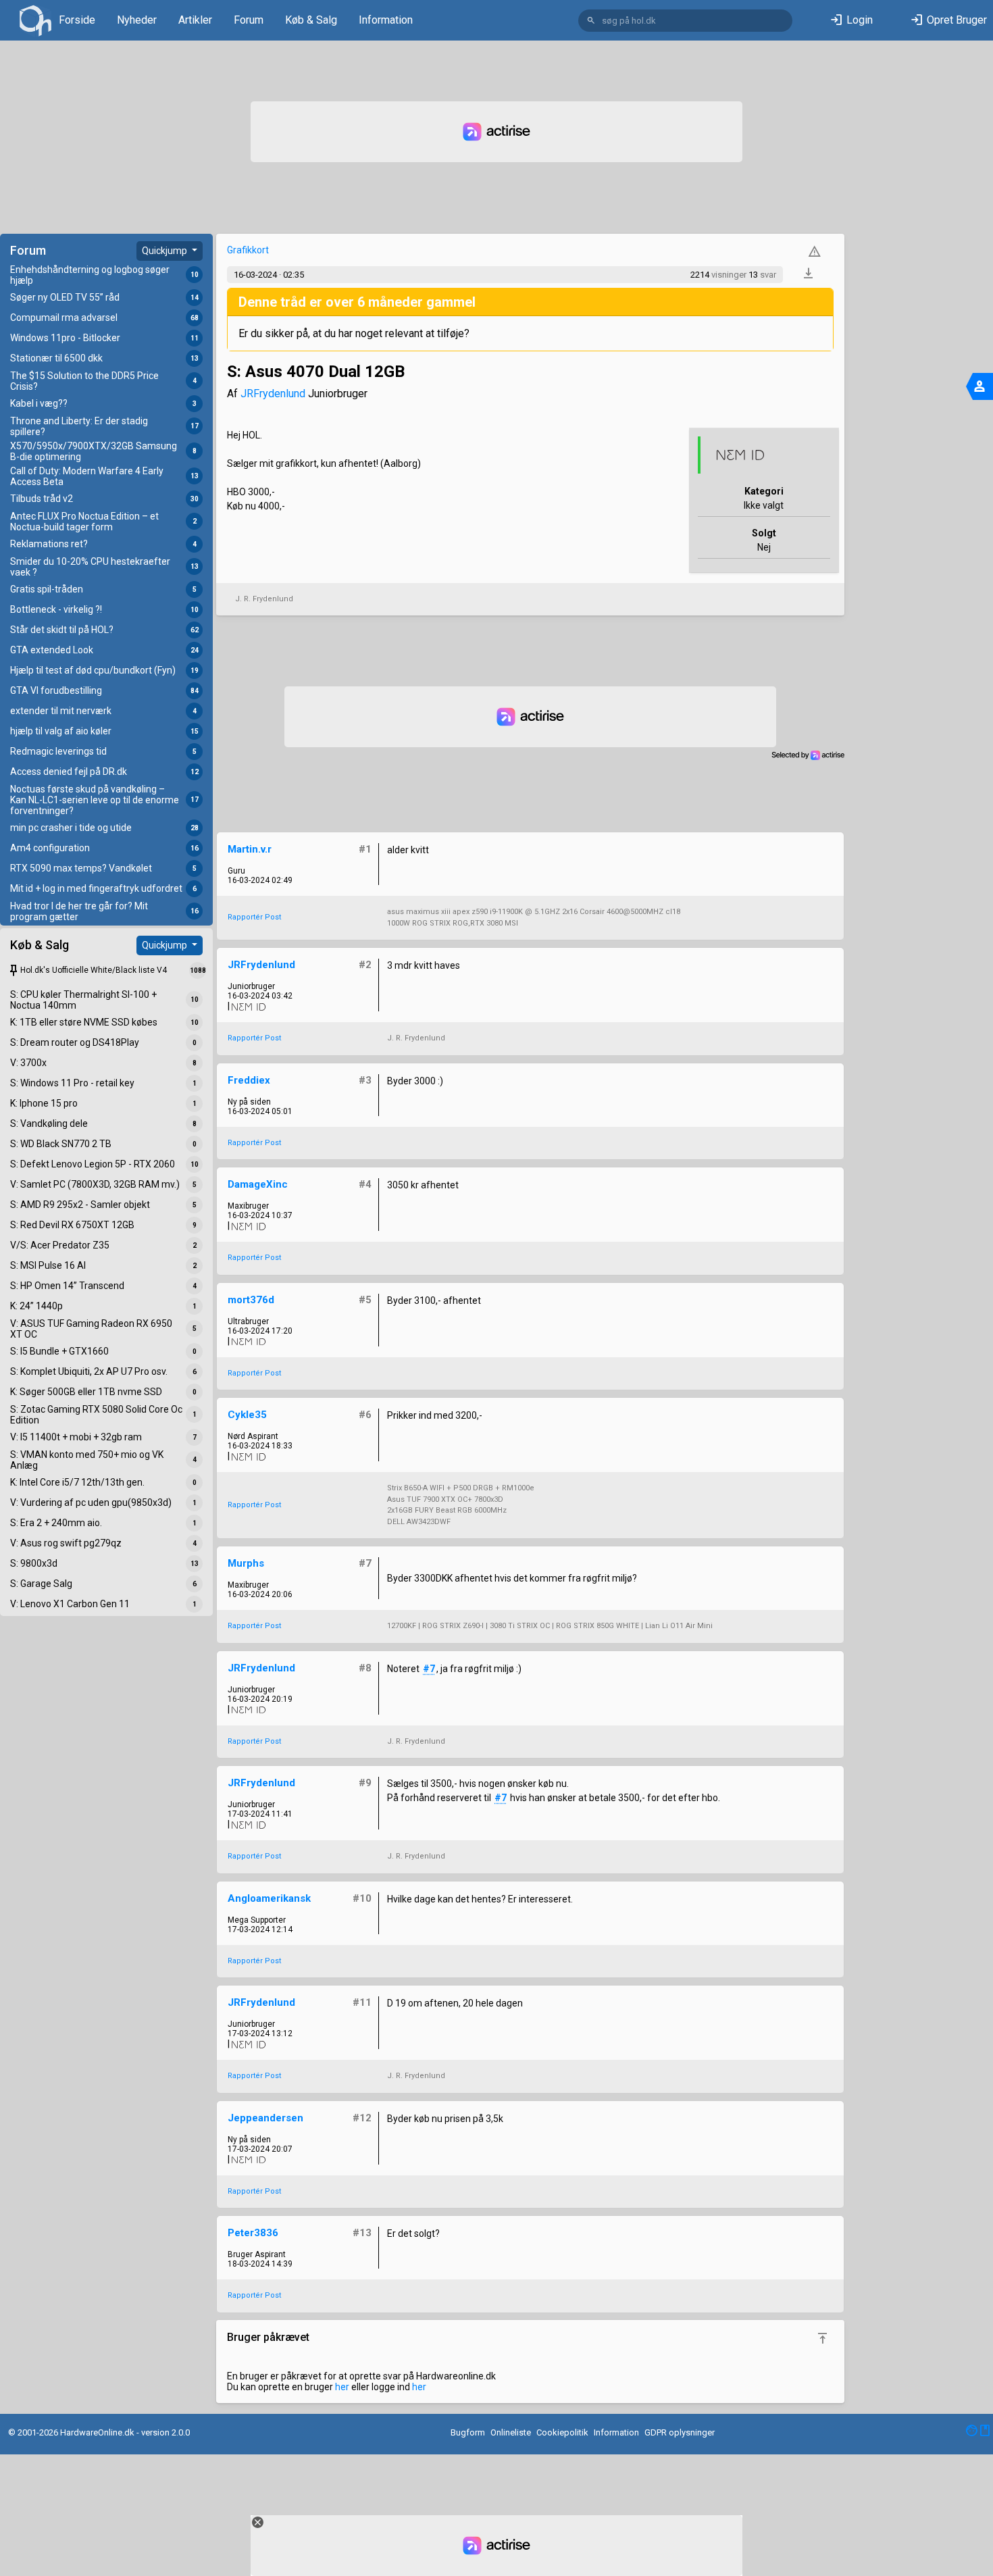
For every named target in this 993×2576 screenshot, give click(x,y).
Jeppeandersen (265, 2118)
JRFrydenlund (273, 394)
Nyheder (137, 20)
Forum (249, 20)
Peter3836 (253, 2233)
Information (386, 20)
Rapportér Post (254, 917)
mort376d (251, 1300)
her (342, 2387)
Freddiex (249, 1080)
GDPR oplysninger (680, 2432)
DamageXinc (258, 1184)
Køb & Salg (311, 20)
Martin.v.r (250, 849)
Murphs (246, 1563)
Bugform (468, 2432)
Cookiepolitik (562, 2432)
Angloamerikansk (269, 1898)
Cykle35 (247, 1415)
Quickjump (165, 251)
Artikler (195, 20)
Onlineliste (511, 2432)
